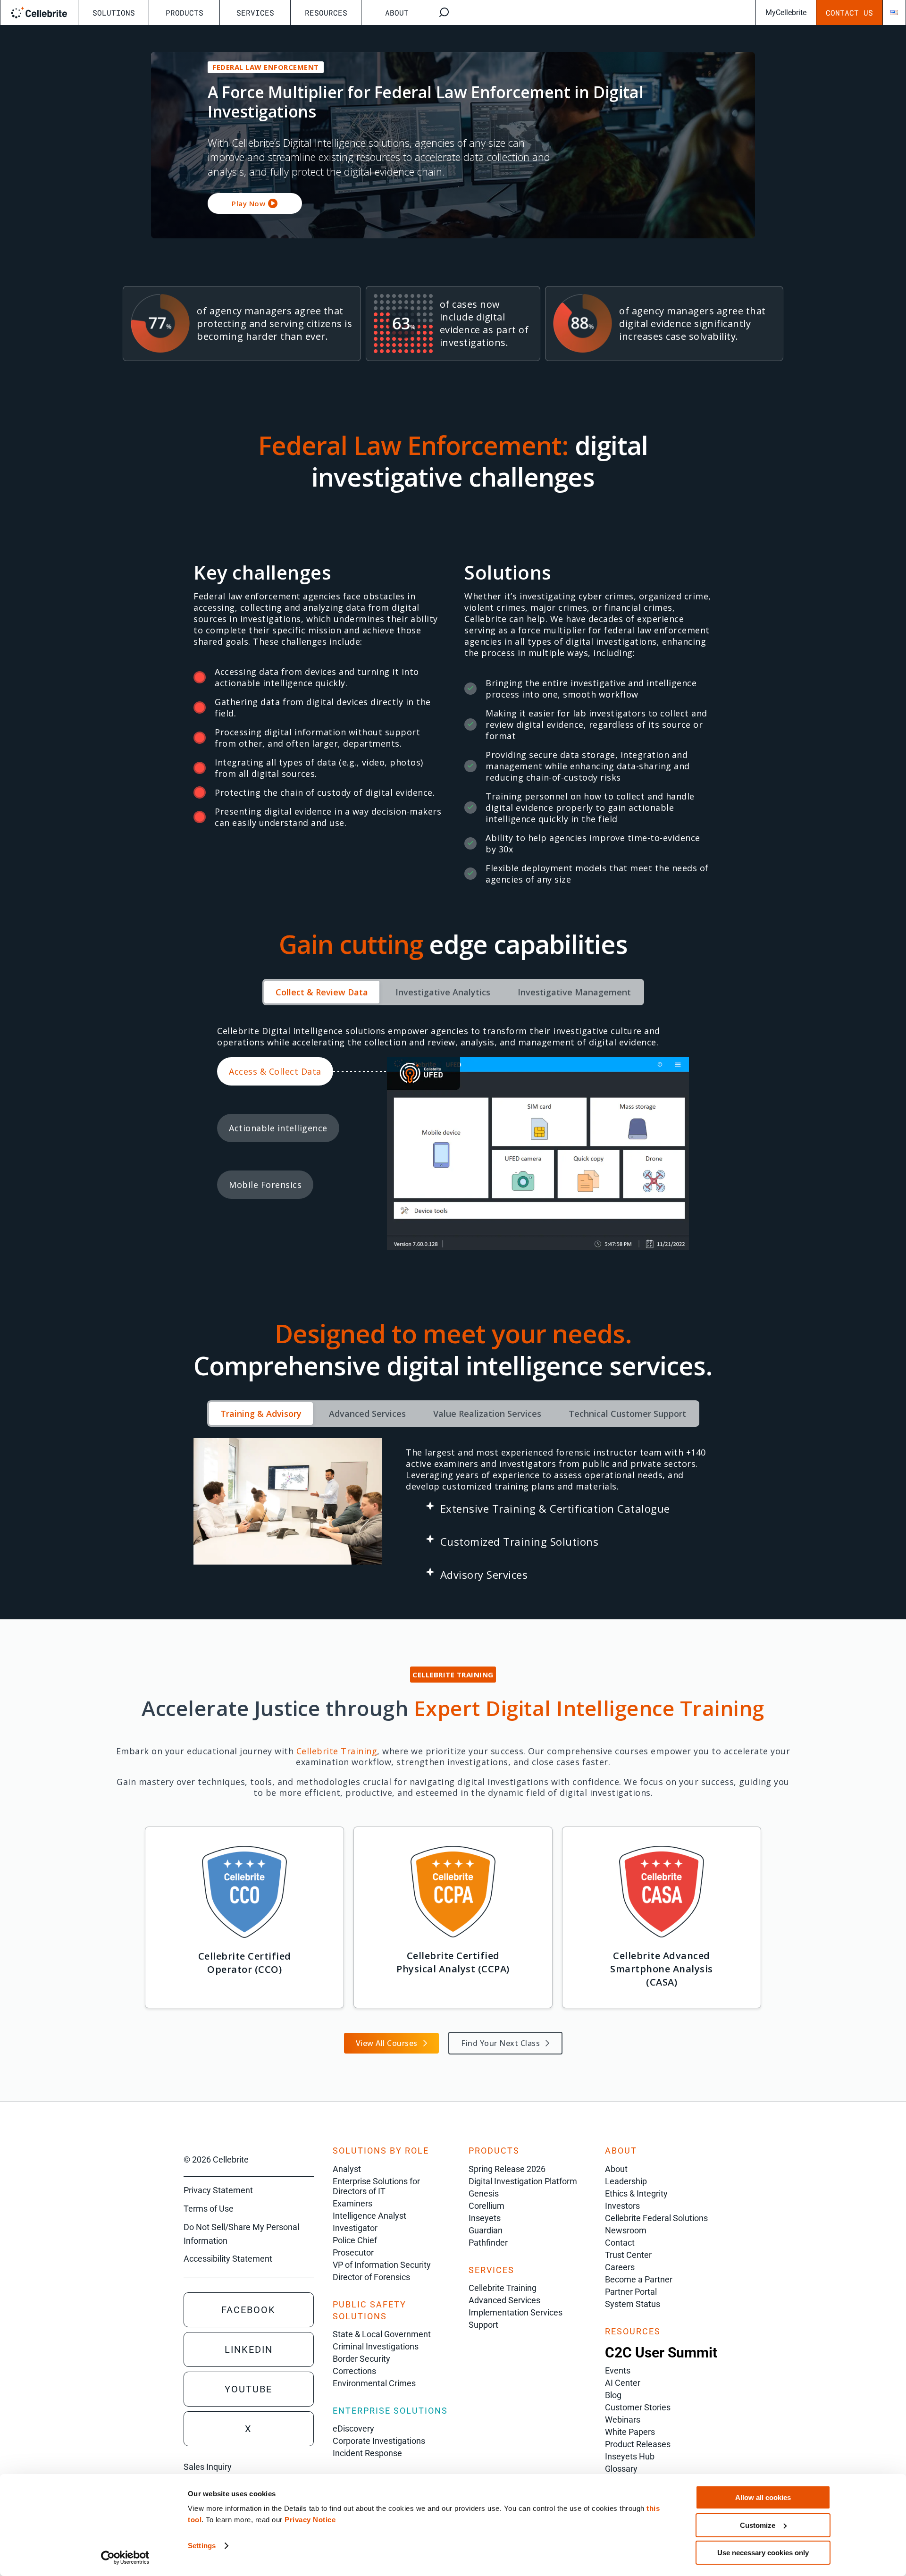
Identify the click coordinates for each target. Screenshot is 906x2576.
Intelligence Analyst (369, 2216)
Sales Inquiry (208, 2467)
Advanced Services (367, 1414)
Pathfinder (488, 2243)
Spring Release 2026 (507, 2169)
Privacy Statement (218, 2190)
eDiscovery (353, 2429)
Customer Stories (638, 2407)
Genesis (484, 2193)
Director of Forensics (371, 2277)
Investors (622, 2206)
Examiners (352, 2203)
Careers (620, 2267)
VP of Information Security (382, 2265)
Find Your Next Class (500, 2043)
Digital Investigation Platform (523, 2181)
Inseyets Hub (630, 2456)
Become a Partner (639, 2279)
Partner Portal (631, 2292)
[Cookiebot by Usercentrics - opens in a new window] (125, 2558)
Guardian (486, 2230)
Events (618, 2370)
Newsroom (626, 2230)
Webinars (623, 2420)
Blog (613, 2395)
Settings (202, 2546)
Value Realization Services (487, 1414)
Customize (758, 2525)
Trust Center (628, 2255)
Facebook (248, 2310)
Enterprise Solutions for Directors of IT (376, 2186)
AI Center (623, 2383)
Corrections (354, 2371)
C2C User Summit (661, 2353)
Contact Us (849, 13)
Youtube (248, 2389)
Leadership (626, 2181)
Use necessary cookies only (763, 2553)
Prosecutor (353, 2252)
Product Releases (638, 2444)
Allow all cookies (763, 2497)
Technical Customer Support (627, 1414)
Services (255, 13)
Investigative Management (574, 992)
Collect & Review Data (322, 992)
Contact (620, 2243)
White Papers (630, 2432)
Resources (326, 13)
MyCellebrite (786, 13)
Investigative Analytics (443, 992)
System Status (633, 2304)
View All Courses (387, 2043)
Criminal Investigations (376, 2346)
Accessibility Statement (228, 2259)
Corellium (487, 2206)
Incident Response (367, 2453)
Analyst (347, 2169)
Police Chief (355, 2240)
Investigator (355, 2228)
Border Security (361, 2359)
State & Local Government (382, 2334)
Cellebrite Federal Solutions (656, 2218)
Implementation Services (516, 2312)
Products (185, 13)
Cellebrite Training (503, 2288)
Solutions (114, 13)
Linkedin (249, 2349)
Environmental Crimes (374, 2383)
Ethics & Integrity (636, 2193)
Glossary (621, 2469)
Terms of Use (209, 2209)
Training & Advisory (261, 1414)
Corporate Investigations (379, 2441)
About (397, 13)
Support (483, 2325)
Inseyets (485, 2218)
